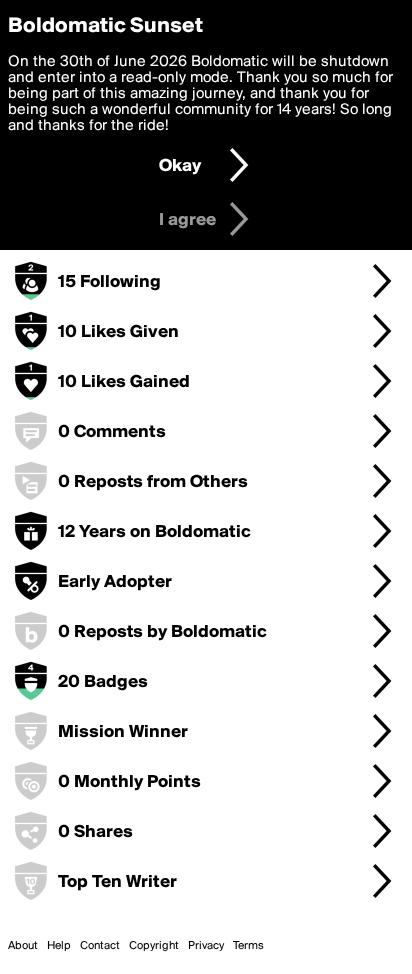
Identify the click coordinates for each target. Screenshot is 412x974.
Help (59, 946)
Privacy (206, 946)
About (23, 946)
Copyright (154, 946)
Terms (248, 946)
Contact (100, 946)
